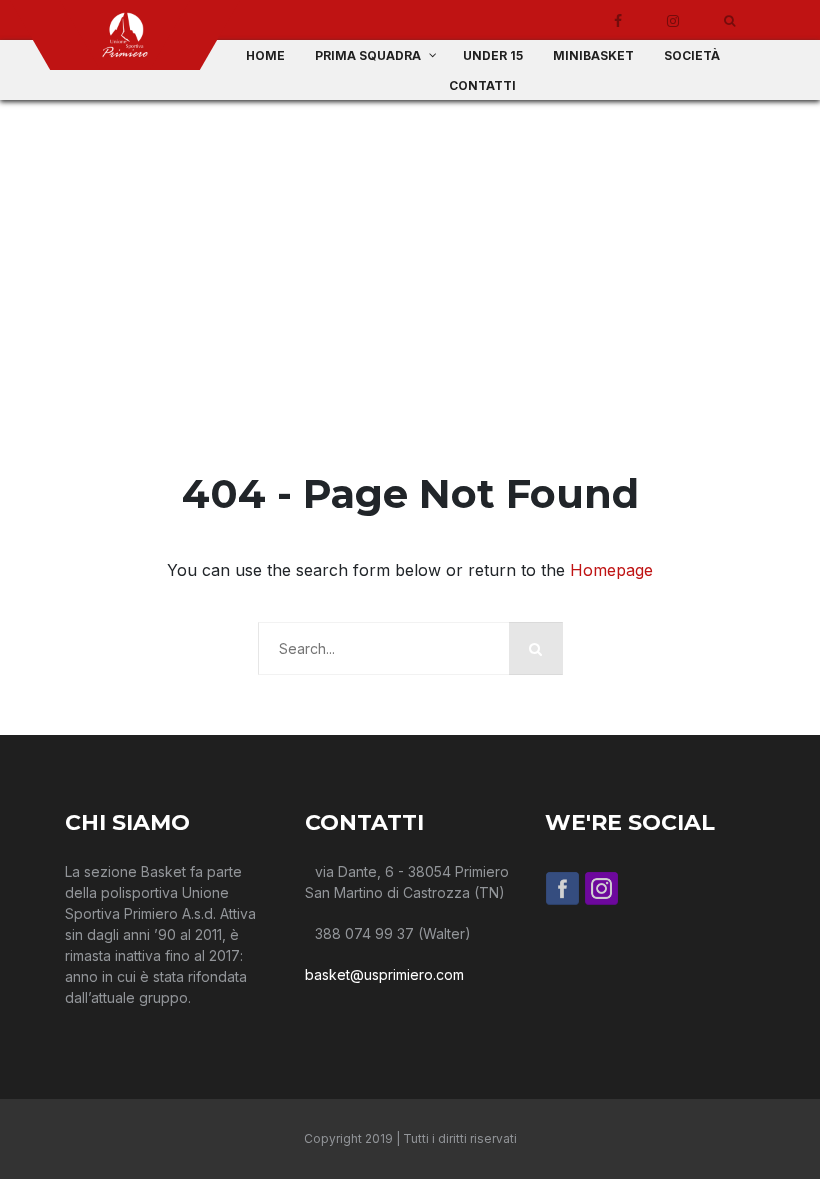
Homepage (611, 570)
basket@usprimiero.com (384, 974)
